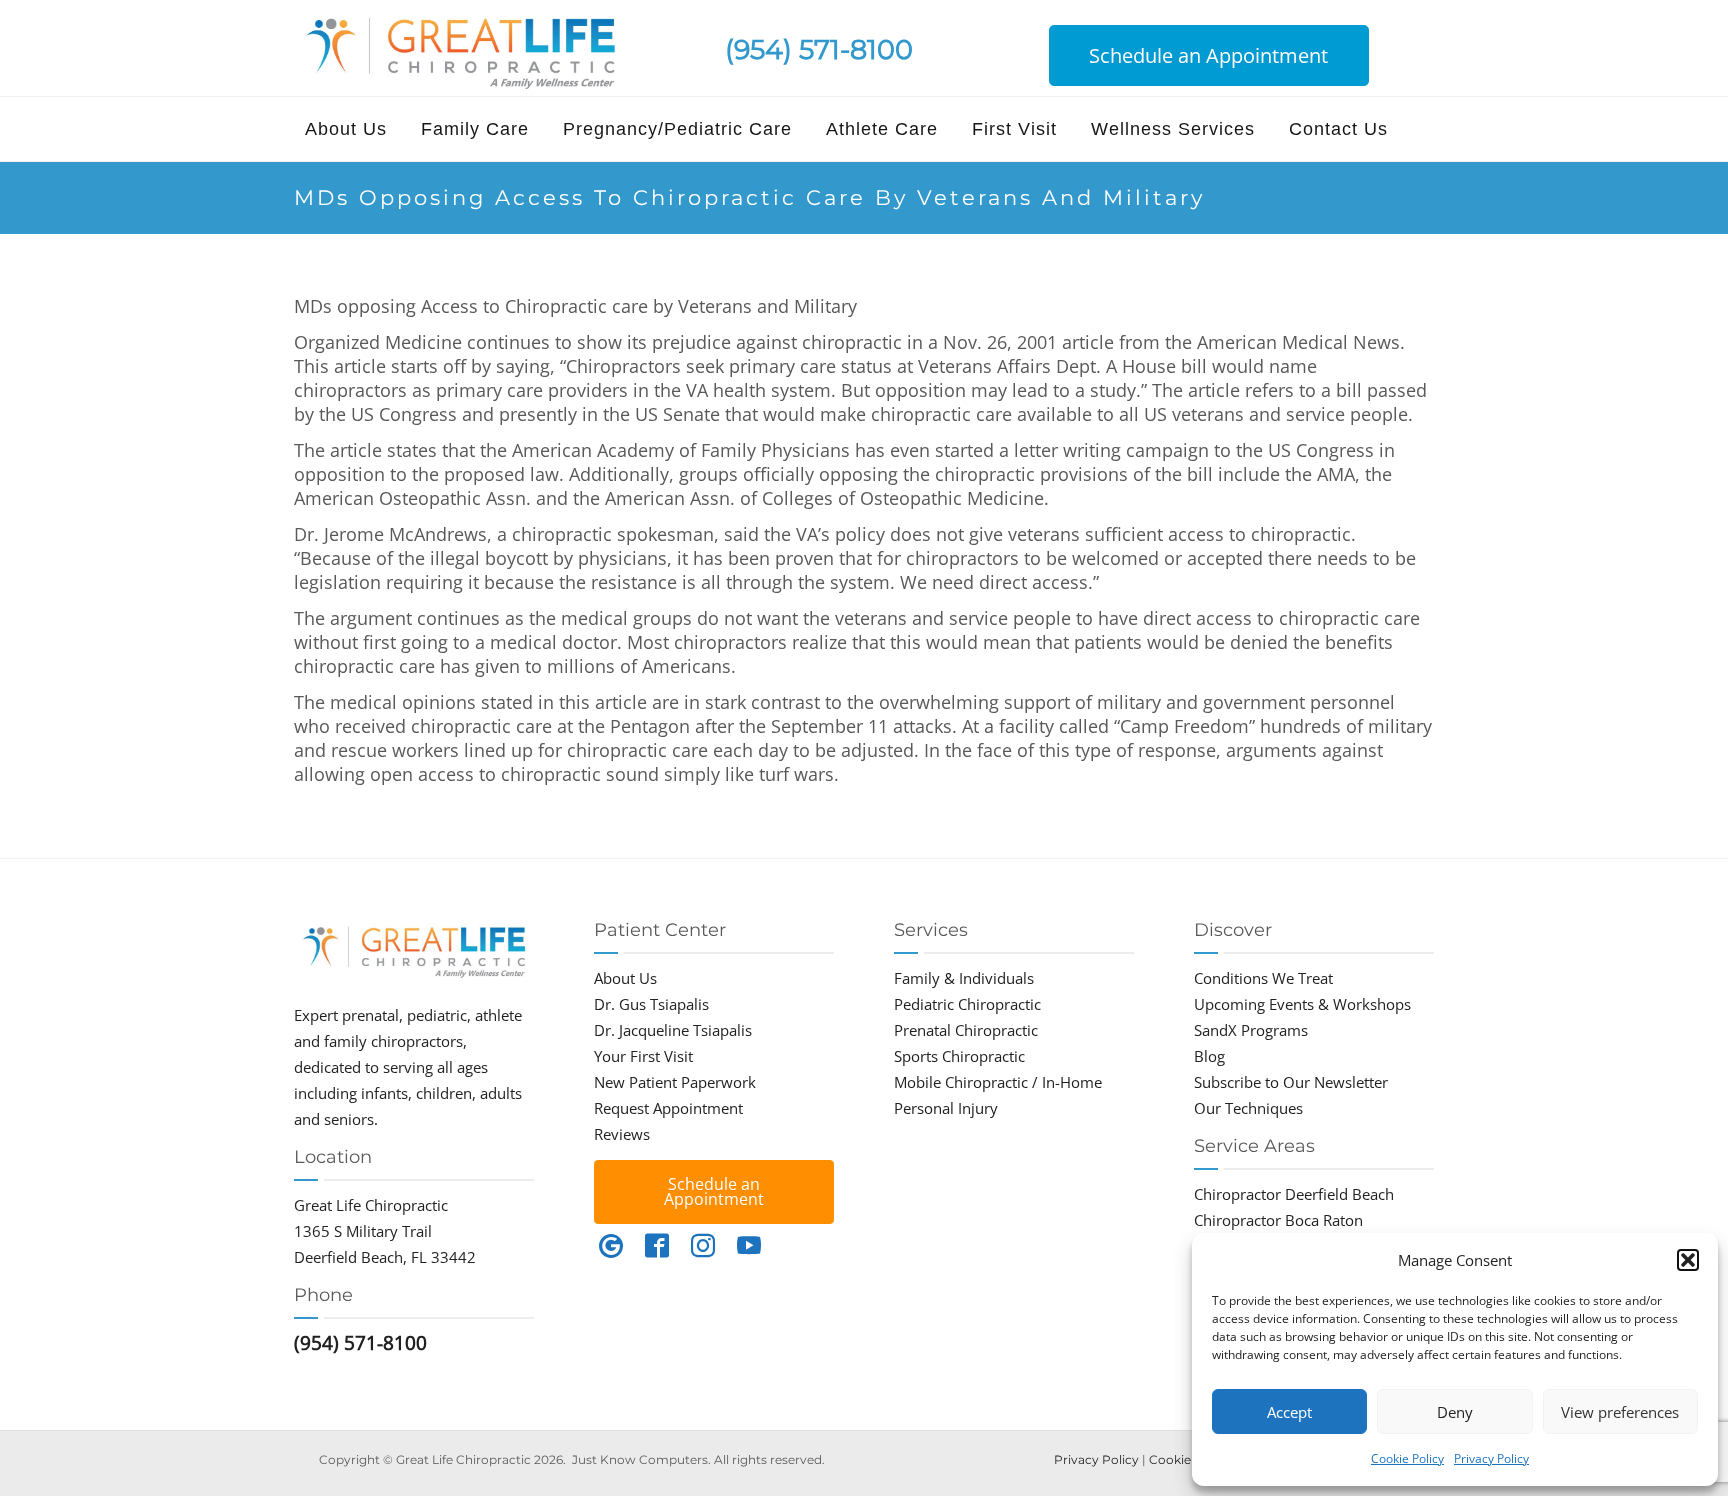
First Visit (1014, 129)
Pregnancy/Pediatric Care (677, 129)
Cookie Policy (1407, 1458)
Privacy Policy (1491, 1458)
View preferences (1620, 1412)
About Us (346, 129)
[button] (1688, 1260)
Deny (1455, 1412)
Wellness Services (1173, 129)
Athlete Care (882, 129)
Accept (1289, 1412)
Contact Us (1338, 129)
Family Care (475, 129)
